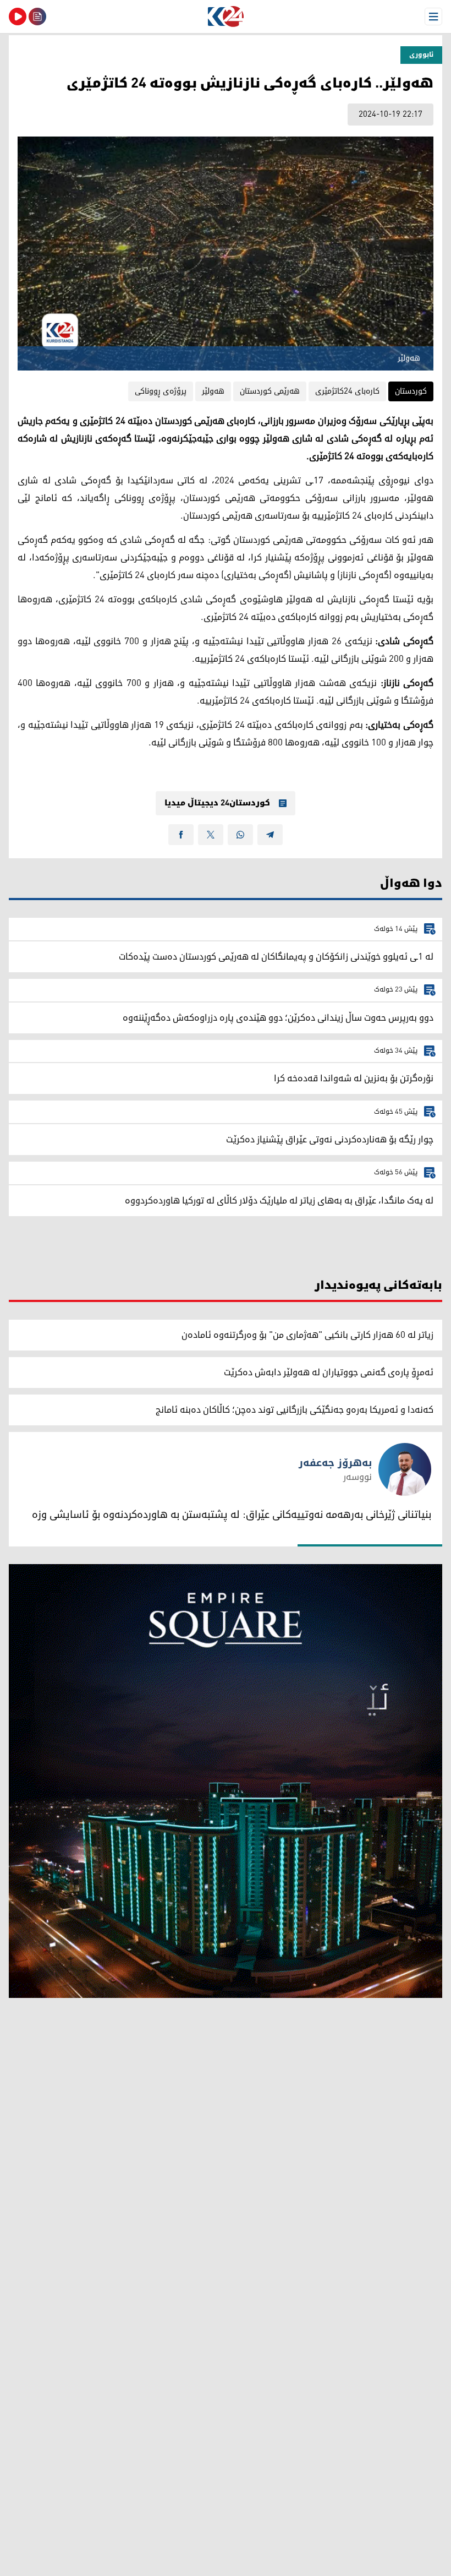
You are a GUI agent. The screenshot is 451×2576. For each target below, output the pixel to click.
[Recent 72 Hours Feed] (37, 17)
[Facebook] (181, 835)
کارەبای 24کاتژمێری (347, 391)
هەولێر (213, 391)
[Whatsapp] (240, 835)
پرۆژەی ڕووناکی (161, 391)
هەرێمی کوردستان (270, 391)
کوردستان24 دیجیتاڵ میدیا (217, 803)
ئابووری (421, 55)
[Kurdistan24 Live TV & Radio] (18, 17)
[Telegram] (270, 835)
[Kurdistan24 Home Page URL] (226, 17)
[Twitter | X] (211, 835)
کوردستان (411, 391)
